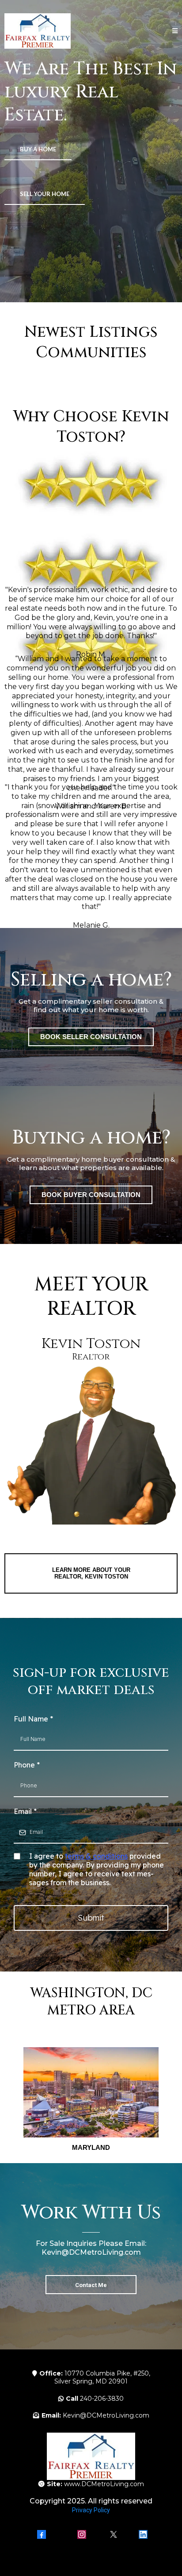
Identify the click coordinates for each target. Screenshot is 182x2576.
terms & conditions (96, 1856)
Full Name (33, 1719)
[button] (175, 31)
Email (25, 1811)
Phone (27, 1765)
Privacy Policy (91, 2510)
